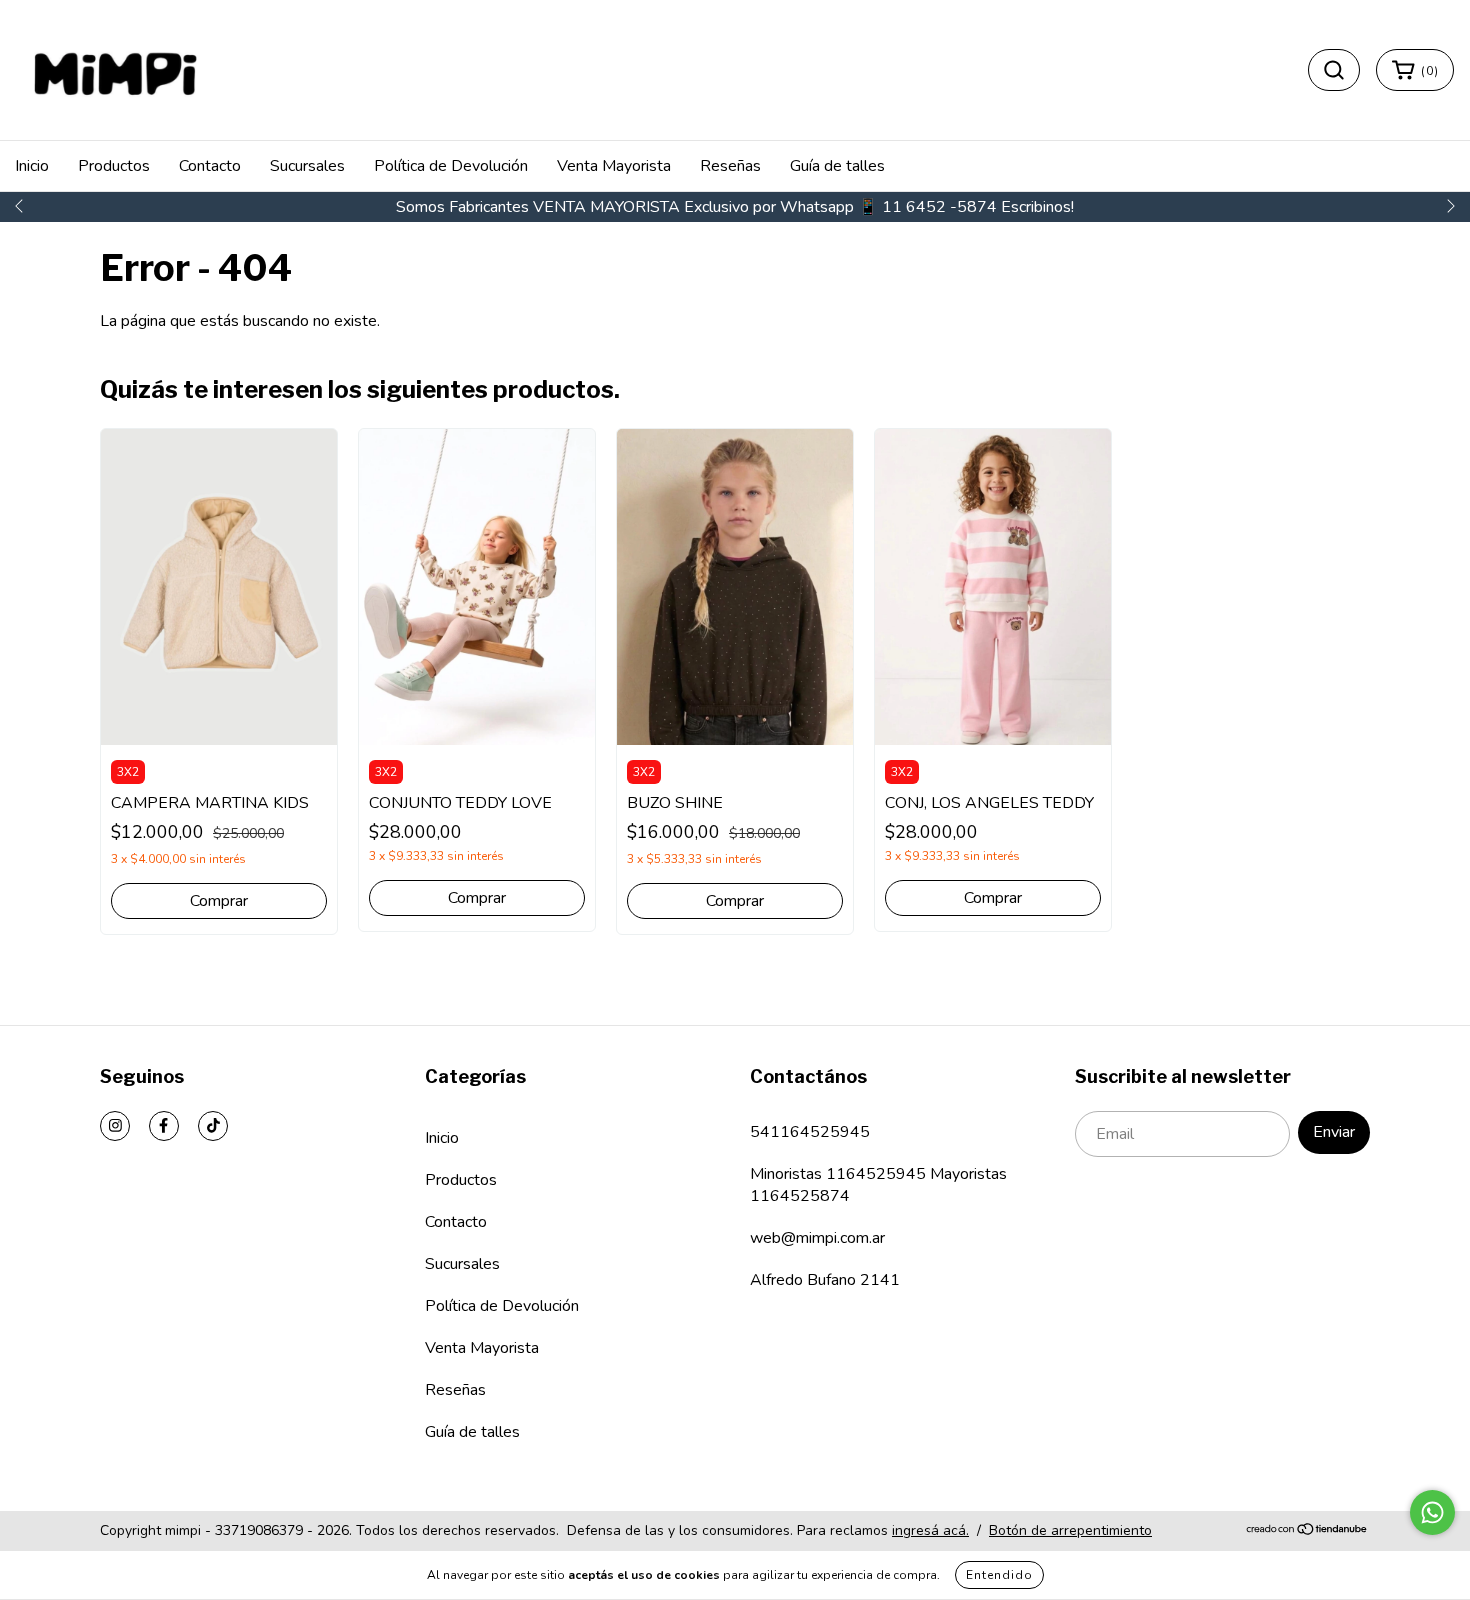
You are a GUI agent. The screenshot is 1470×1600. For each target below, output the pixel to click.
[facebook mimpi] (164, 1126)
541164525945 (810, 1132)
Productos (114, 166)
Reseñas (730, 166)
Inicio (32, 166)
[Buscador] (1334, 70)
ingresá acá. (930, 1530)
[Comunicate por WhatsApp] (1432, 1512)
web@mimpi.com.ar (817, 1238)
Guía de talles (837, 166)
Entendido (999, 1575)
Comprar (219, 901)
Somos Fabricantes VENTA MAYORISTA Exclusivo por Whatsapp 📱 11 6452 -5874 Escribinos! (735, 207)
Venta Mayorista (614, 166)
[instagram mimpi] (115, 1126)
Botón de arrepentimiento (1070, 1530)
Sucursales (307, 166)
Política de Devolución (451, 166)
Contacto (210, 166)
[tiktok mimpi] (213, 1126)
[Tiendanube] (1307, 1530)
